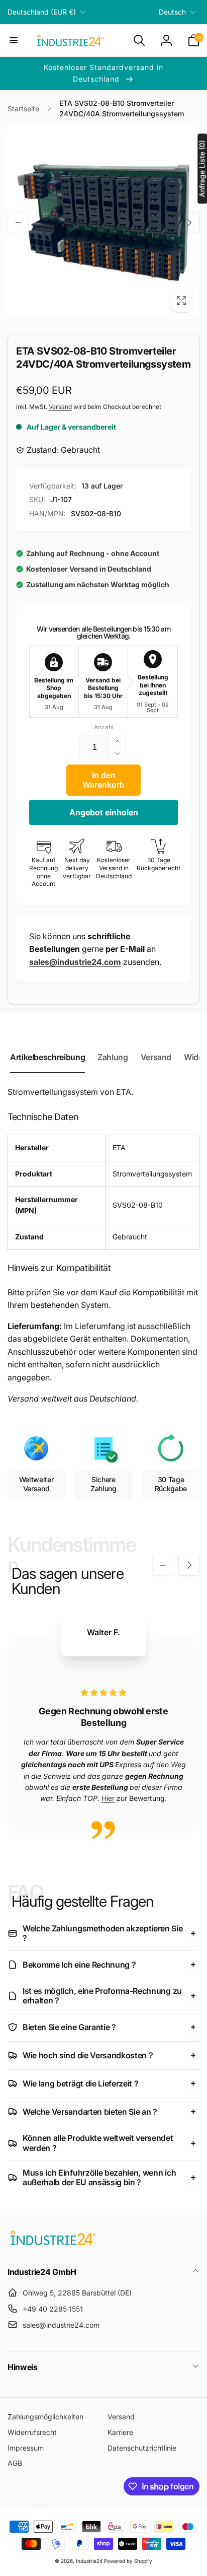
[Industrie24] (53, 2245)
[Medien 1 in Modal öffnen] (103, 223)
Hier (108, 1798)
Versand (60, 407)
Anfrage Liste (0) (202, 168)
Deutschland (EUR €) (42, 12)
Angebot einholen (104, 812)
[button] (14, 40)
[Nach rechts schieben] (189, 223)
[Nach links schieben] (18, 223)
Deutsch (172, 12)
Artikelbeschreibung (47, 1057)
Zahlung (113, 1057)
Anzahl (104, 727)
